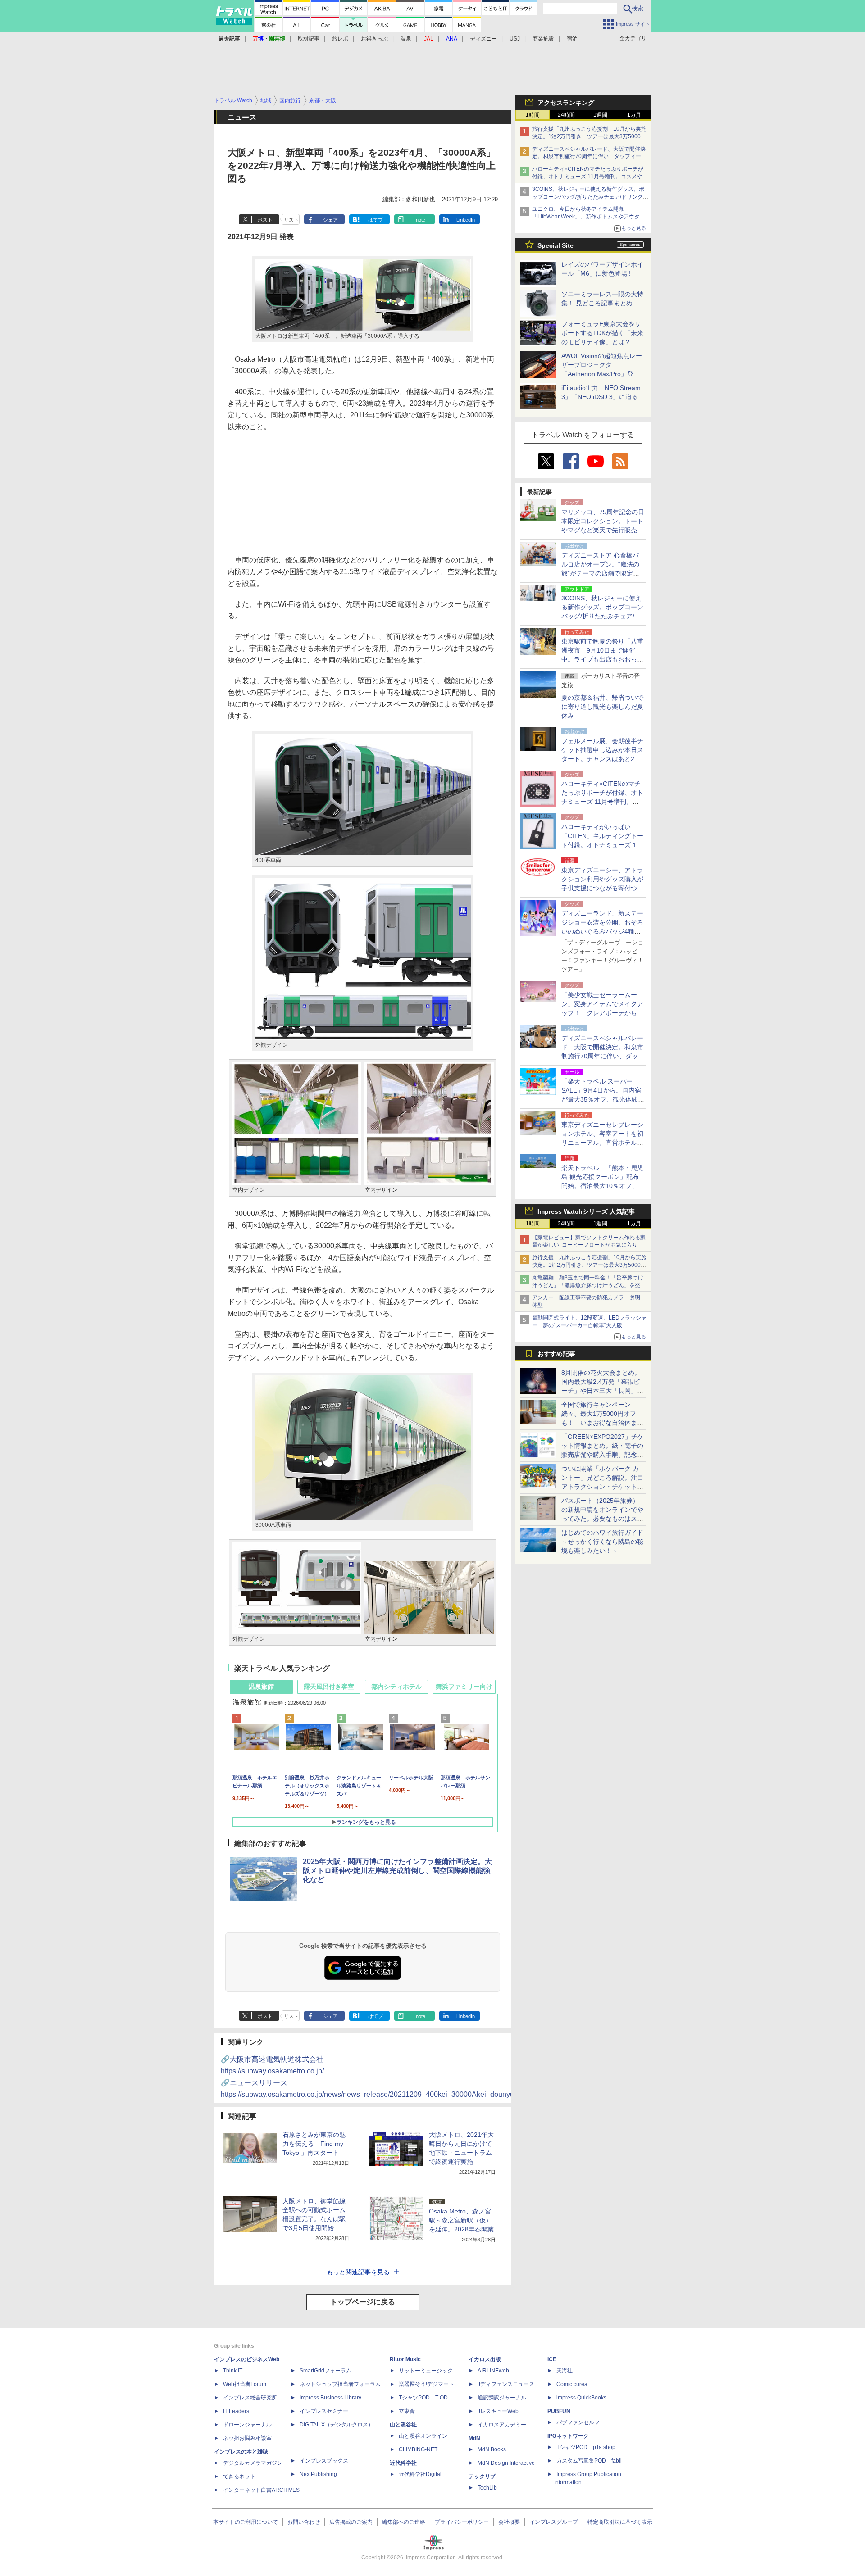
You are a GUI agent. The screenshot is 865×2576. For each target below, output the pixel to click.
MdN (474, 2438)
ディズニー (483, 39)
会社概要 (509, 2522)
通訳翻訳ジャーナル (502, 2398)
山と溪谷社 (403, 2425)
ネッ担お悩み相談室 (247, 2438)
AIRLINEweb (493, 2371)
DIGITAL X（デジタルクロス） (337, 2425)
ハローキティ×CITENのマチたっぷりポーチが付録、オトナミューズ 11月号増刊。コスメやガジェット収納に (590, 177)
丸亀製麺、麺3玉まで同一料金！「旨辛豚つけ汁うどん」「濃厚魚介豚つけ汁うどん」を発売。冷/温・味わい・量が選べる (588, 1285)
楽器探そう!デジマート (426, 2384)
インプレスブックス (324, 2461)
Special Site (555, 245)
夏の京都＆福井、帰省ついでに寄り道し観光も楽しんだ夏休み (602, 707)
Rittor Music (405, 2359)
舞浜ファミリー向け (464, 1687)
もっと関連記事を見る (358, 2272)
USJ (515, 39)
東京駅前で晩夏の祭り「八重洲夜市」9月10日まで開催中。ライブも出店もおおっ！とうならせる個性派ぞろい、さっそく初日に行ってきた (602, 659)
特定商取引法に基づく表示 (620, 2522)
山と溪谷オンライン (423, 2436)
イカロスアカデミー (502, 2425)
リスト (291, 220)
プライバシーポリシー (462, 2522)
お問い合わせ (304, 2522)
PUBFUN (559, 2411)
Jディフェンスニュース (506, 2384)
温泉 (406, 39)
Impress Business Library (330, 2398)
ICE (552, 2359)
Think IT (233, 2371)
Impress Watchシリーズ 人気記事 (586, 1211)
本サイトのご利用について (246, 2522)
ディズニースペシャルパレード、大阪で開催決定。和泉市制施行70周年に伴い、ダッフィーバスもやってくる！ (589, 157)
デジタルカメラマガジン (253, 2463)
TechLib (487, 2488)
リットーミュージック (426, 2371)
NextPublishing (318, 2474)
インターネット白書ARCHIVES (261, 2490)
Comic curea (572, 2384)
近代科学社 (403, 2463)
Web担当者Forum (245, 2384)
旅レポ (340, 39)
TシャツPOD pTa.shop (586, 2447)
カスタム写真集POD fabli (589, 2461)
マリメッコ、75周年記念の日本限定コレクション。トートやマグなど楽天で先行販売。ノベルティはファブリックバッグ (603, 530)
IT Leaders (236, 2411)
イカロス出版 (485, 2359)
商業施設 (543, 39)
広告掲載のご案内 (351, 2522)
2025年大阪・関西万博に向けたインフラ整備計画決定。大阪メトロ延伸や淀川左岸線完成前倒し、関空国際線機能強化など (397, 1871)
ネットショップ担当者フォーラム (340, 2384)
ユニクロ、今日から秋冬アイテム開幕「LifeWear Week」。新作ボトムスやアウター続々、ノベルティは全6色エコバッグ (589, 217)
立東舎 (407, 2411)
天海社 (565, 2371)
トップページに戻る (363, 2302)
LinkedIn (466, 220)
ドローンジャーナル (247, 2425)
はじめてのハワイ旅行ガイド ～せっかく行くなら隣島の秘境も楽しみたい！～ (602, 1542)
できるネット (239, 2476)
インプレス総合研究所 (250, 2398)
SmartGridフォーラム (326, 2371)
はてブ (376, 220)
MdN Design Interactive (506, 2463)
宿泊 (572, 39)
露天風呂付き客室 (329, 1687)
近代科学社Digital (420, 2474)
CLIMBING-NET (418, 2449)
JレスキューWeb (498, 2411)
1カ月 (634, 115)
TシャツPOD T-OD (423, 2398)
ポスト (265, 220)
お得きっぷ (374, 39)
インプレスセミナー (324, 2411)
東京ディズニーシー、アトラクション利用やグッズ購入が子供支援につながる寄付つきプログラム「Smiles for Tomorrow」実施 (602, 888)
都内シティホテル (396, 1687)
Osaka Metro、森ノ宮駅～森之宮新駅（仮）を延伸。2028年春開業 (461, 2220)
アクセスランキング (566, 103)
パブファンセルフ (578, 2422)
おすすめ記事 (556, 1354)
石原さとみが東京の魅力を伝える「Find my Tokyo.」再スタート (314, 2144)
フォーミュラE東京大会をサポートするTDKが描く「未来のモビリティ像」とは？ (602, 333)
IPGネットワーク (568, 2436)
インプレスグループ (554, 2522)
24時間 (566, 115)
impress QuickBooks (581, 2398)
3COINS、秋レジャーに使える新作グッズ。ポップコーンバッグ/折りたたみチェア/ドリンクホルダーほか (590, 197)
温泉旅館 (261, 1687)
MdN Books (492, 2449)
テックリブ (482, 2476)
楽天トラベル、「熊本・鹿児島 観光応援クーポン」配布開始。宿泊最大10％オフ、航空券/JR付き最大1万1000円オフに (603, 1186)
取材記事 (309, 39)
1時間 (533, 115)
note (421, 220)
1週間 (600, 115)
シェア (330, 220)
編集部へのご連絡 (404, 2522)
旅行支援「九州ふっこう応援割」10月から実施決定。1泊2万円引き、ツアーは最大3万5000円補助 (589, 136)
